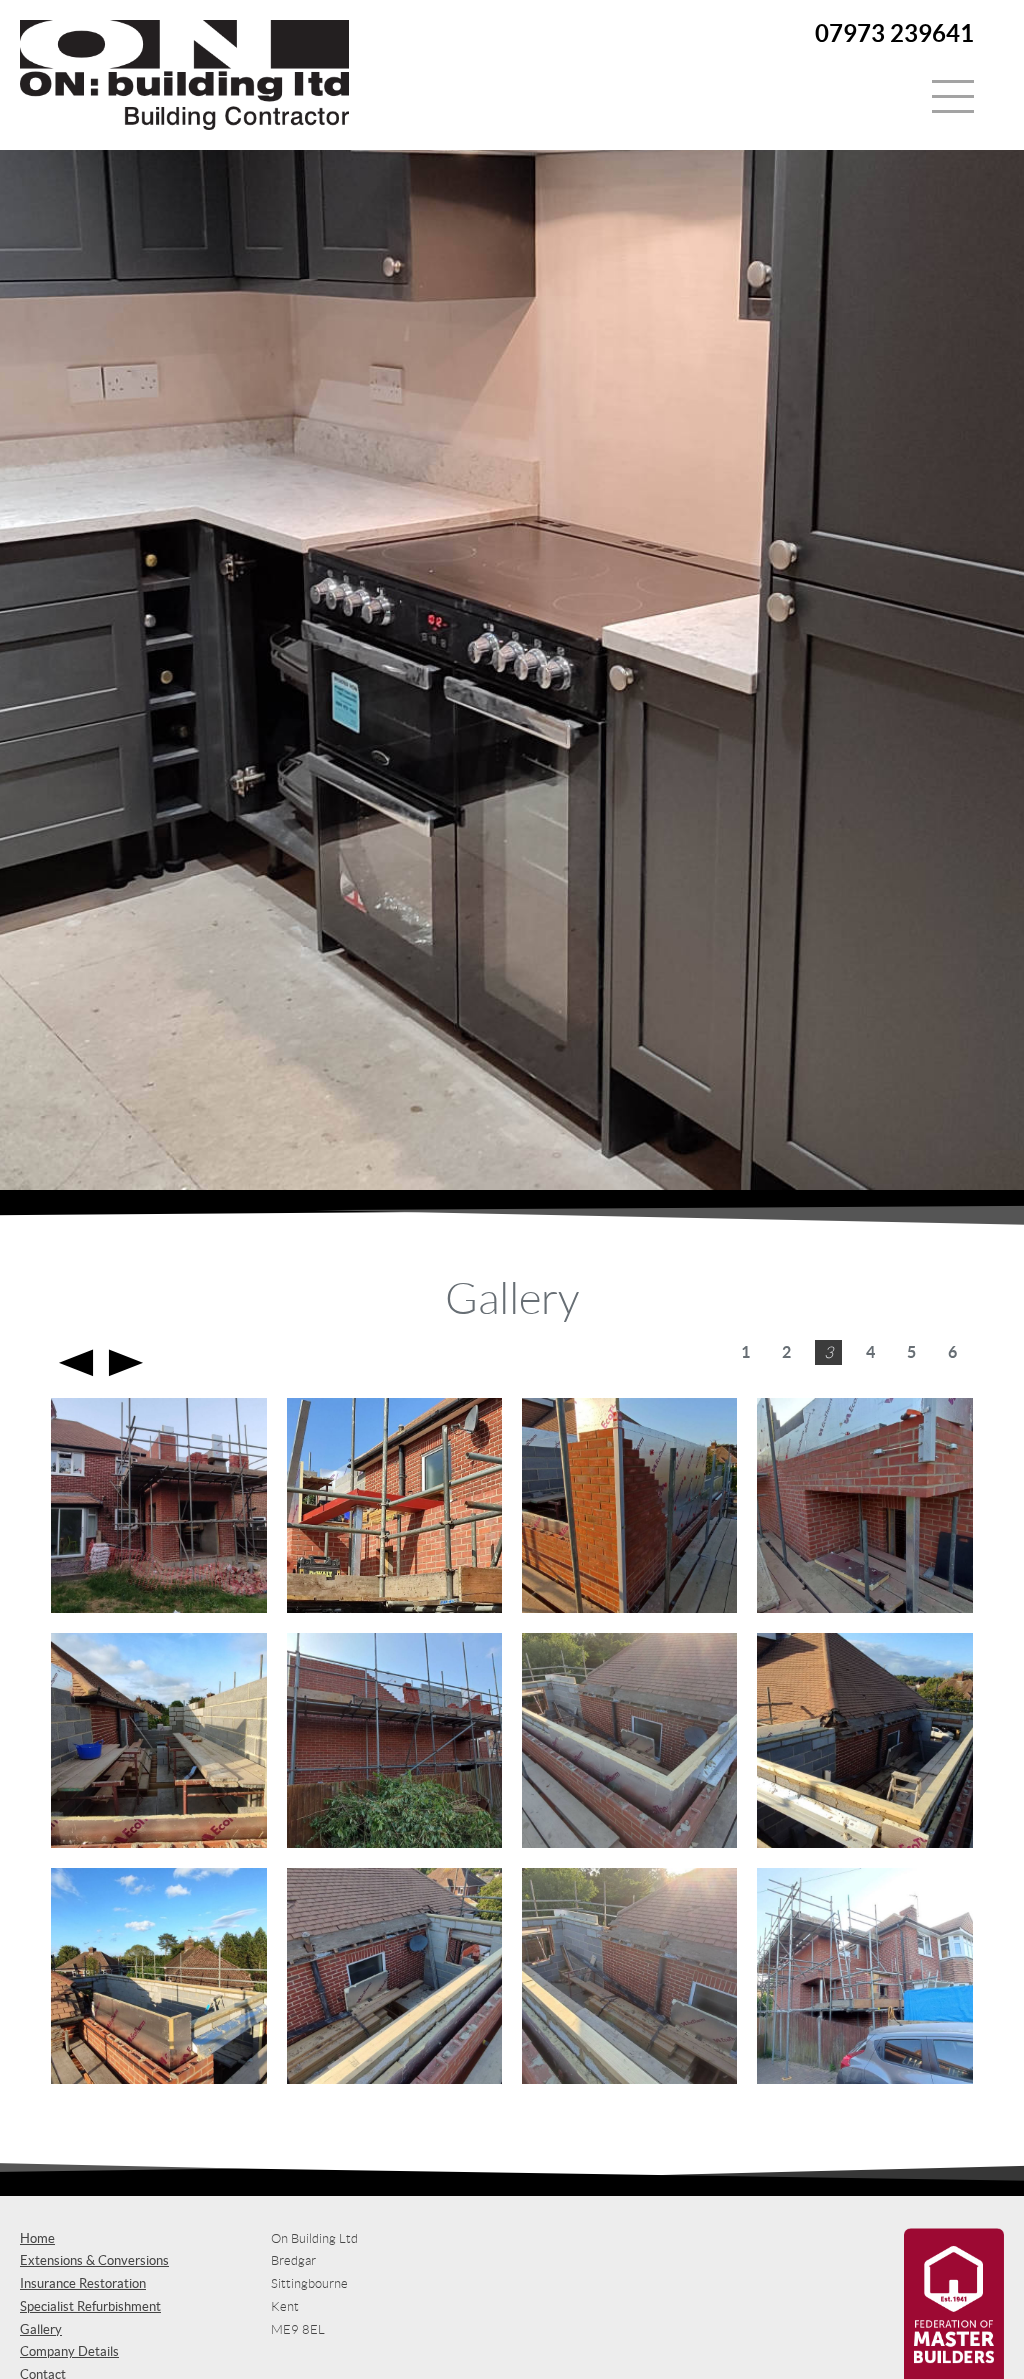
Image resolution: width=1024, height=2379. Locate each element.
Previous (76, 1362)
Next (126, 1362)
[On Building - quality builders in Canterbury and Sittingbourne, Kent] (184, 124)
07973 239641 (894, 33)
